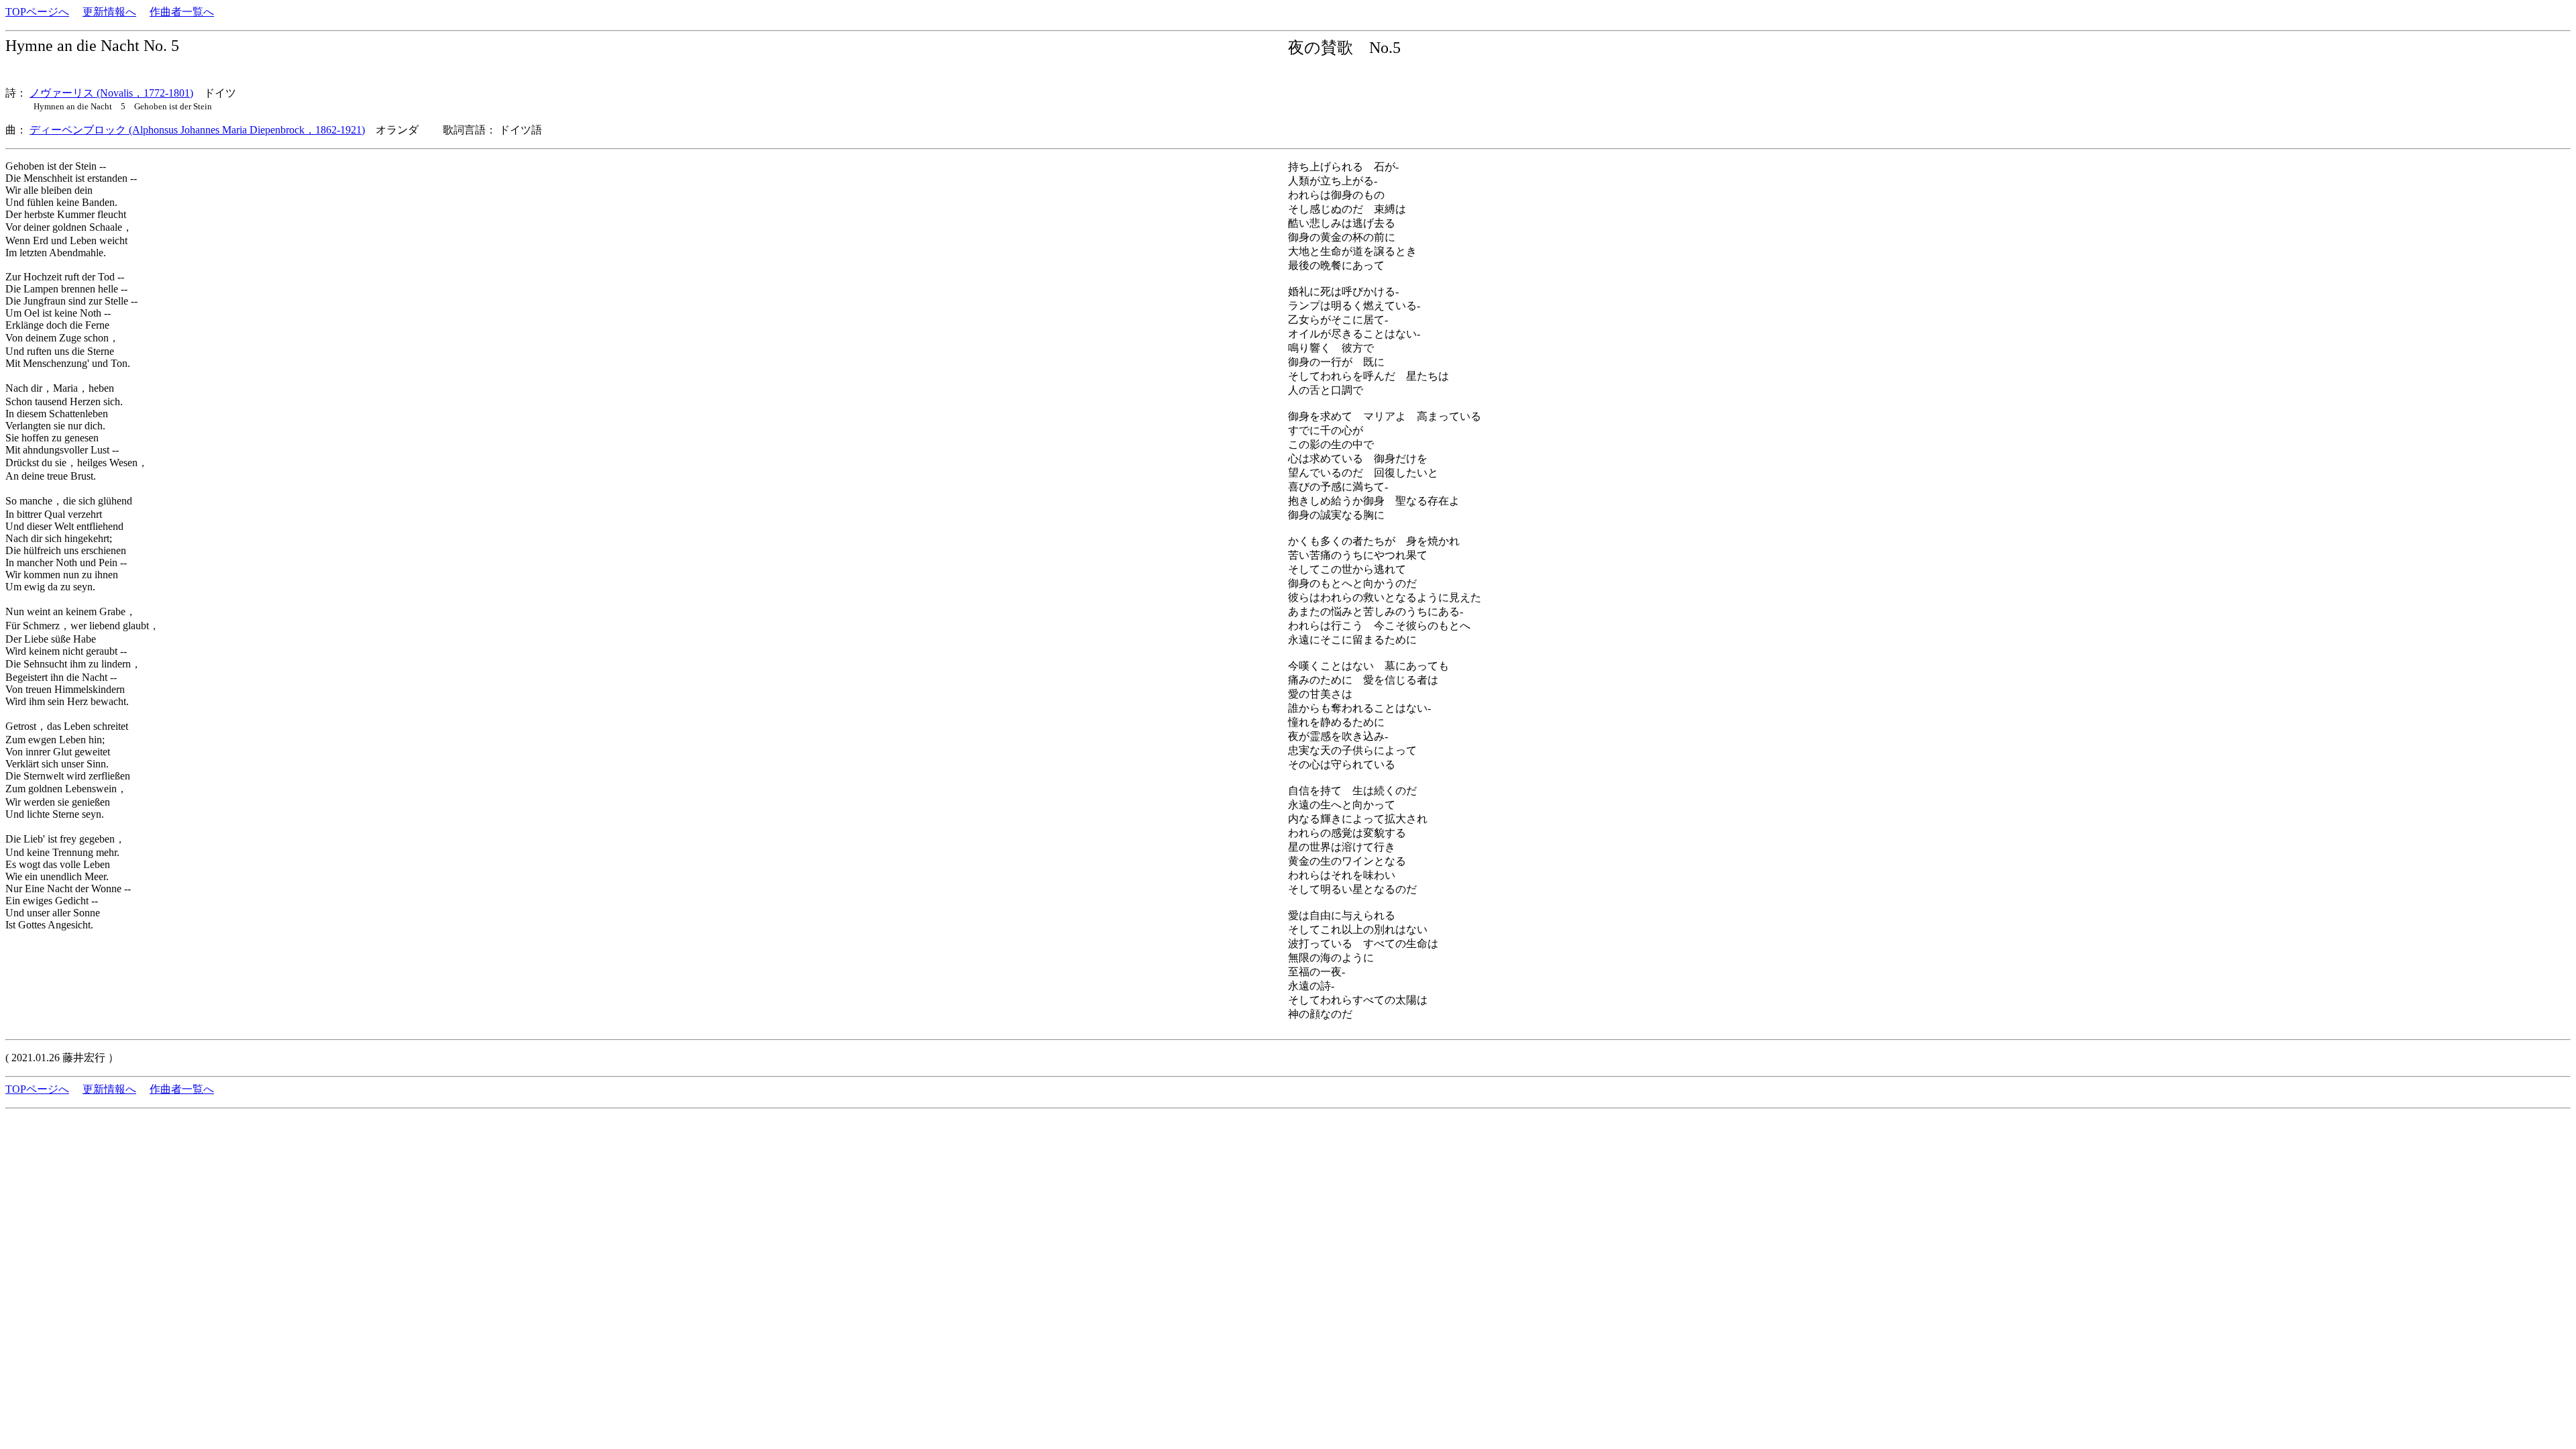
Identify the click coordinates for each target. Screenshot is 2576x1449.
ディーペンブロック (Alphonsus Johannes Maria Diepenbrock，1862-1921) (197, 130)
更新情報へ (109, 12)
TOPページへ (37, 12)
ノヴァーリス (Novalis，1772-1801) (111, 93)
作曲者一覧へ (182, 12)
